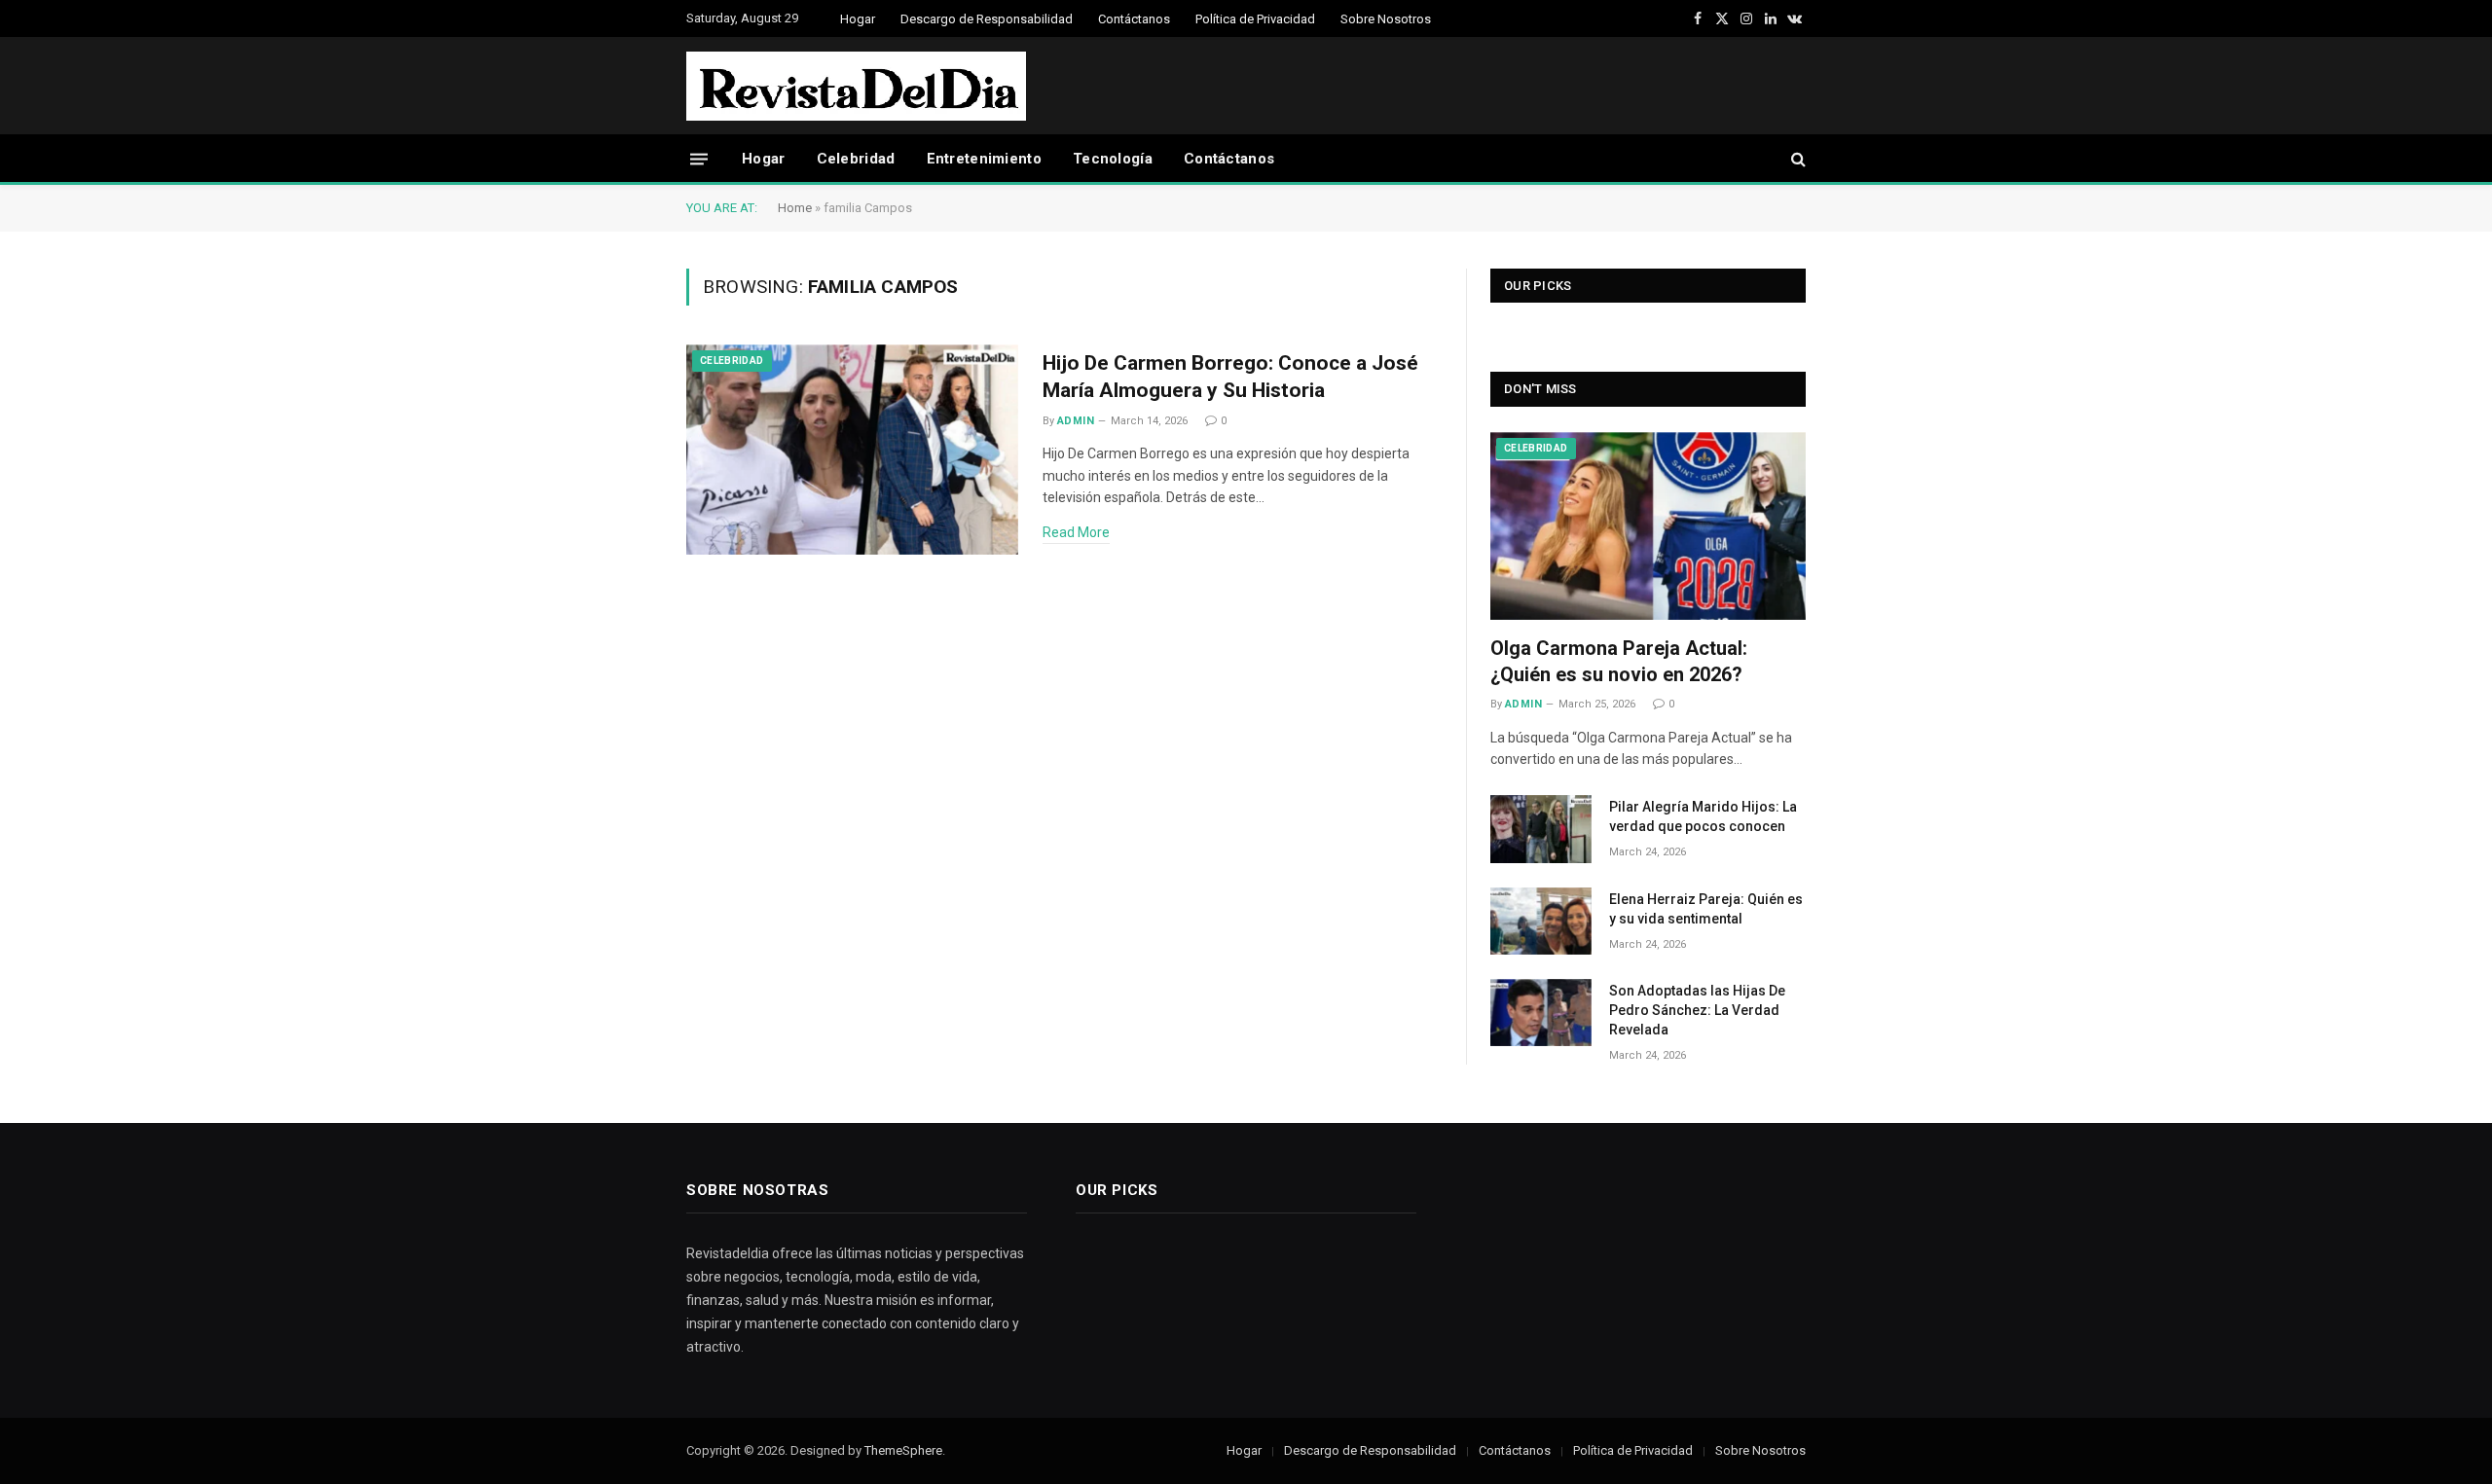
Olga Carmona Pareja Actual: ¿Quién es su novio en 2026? (1619, 661)
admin (1076, 421)
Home (795, 208)
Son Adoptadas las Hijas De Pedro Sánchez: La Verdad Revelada (1697, 1010)
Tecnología (1113, 159)
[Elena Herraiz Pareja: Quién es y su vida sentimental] (1541, 921)
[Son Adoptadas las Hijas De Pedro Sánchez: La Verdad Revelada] (1541, 1013)
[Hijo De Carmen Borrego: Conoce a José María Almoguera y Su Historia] (852, 450)
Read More (1076, 532)
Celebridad (856, 159)
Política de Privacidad (1255, 19)
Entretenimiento (985, 159)
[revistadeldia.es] (856, 86)
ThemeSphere (903, 1450)
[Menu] (699, 158)
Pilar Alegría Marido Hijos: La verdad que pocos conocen (1703, 816)
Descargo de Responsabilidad (987, 19)
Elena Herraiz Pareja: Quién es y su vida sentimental (1706, 909)
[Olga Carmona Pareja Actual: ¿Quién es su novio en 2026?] (1648, 526)
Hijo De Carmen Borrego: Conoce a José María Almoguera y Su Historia (1230, 377)
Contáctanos (1134, 19)
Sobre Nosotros (1386, 19)
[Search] (1796, 159)
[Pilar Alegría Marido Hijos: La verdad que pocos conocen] (1541, 829)
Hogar (858, 19)
